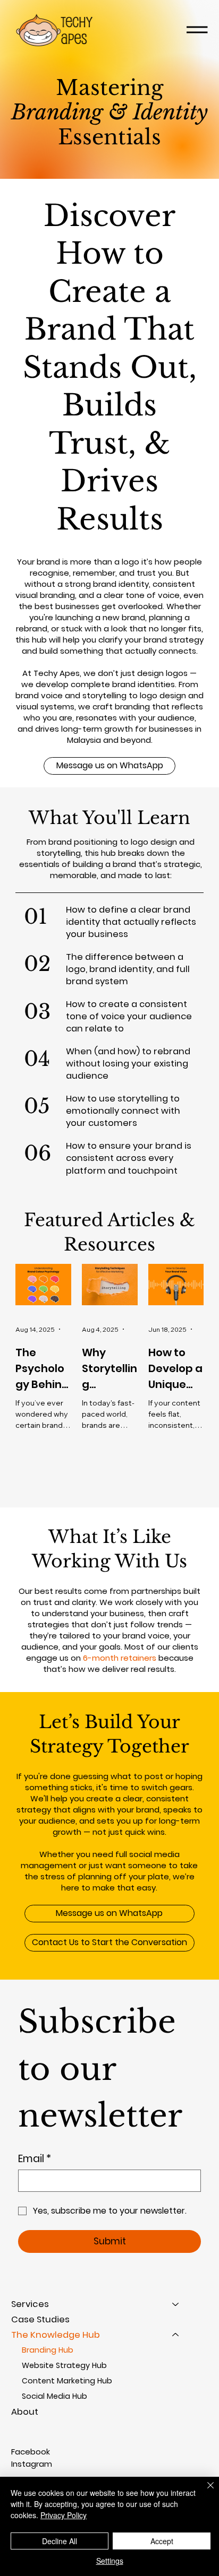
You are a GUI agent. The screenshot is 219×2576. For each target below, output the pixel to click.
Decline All (60, 2541)
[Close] (204, 2492)
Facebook (31, 2452)
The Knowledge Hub (56, 2335)
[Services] (176, 2304)
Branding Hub (48, 2350)
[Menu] (197, 30)
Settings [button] (110, 2561)
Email (35, 2159)
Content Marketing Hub (67, 2381)
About (25, 2412)
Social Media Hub (54, 2396)
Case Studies (40, 2319)
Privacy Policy (64, 2515)
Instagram (32, 2464)
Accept (162, 2541)
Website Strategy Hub (64, 2365)
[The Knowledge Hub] (176, 2335)
